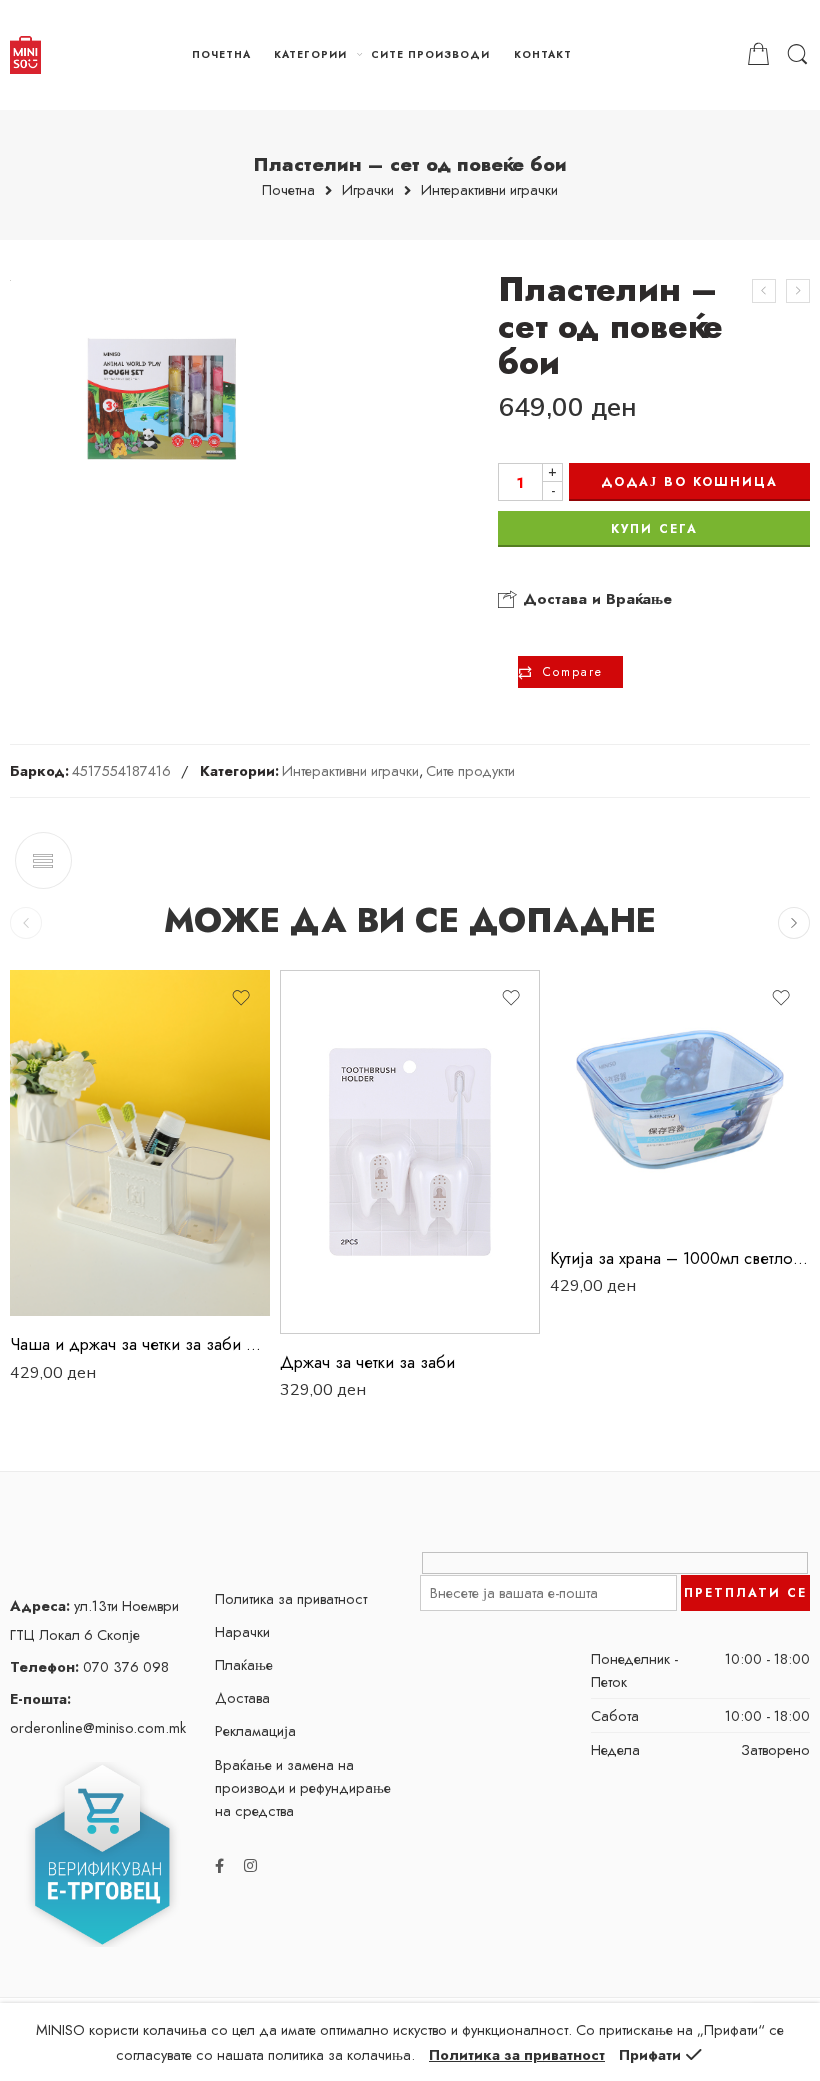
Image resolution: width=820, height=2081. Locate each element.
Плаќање (244, 1664)
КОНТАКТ (543, 54)
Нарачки (242, 1631)
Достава (242, 1697)
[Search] (797, 55)
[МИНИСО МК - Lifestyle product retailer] (25, 55)
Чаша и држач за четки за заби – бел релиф (140, 1344)
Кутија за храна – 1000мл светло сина (680, 1258)
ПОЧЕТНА (221, 54)
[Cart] (758, 55)
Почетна (288, 190)
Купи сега (654, 529)
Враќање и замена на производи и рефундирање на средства (303, 1787)
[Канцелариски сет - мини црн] (798, 291)
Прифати (650, 2054)
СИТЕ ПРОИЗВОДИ (430, 54)
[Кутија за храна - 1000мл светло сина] (680, 1100)
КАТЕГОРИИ (310, 54)
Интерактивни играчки (489, 190)
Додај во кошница (689, 482)
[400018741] (161, 399)
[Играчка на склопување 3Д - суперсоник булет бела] (764, 291)
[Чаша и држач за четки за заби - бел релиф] (140, 1143)
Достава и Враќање (595, 599)
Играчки (368, 190)
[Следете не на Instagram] (250, 1865)
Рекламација (255, 1730)
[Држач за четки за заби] (410, 1152)
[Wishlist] (241, 998)
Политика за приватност (291, 1598)
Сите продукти (470, 770)
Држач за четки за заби (367, 1362)
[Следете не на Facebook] (219, 1865)
